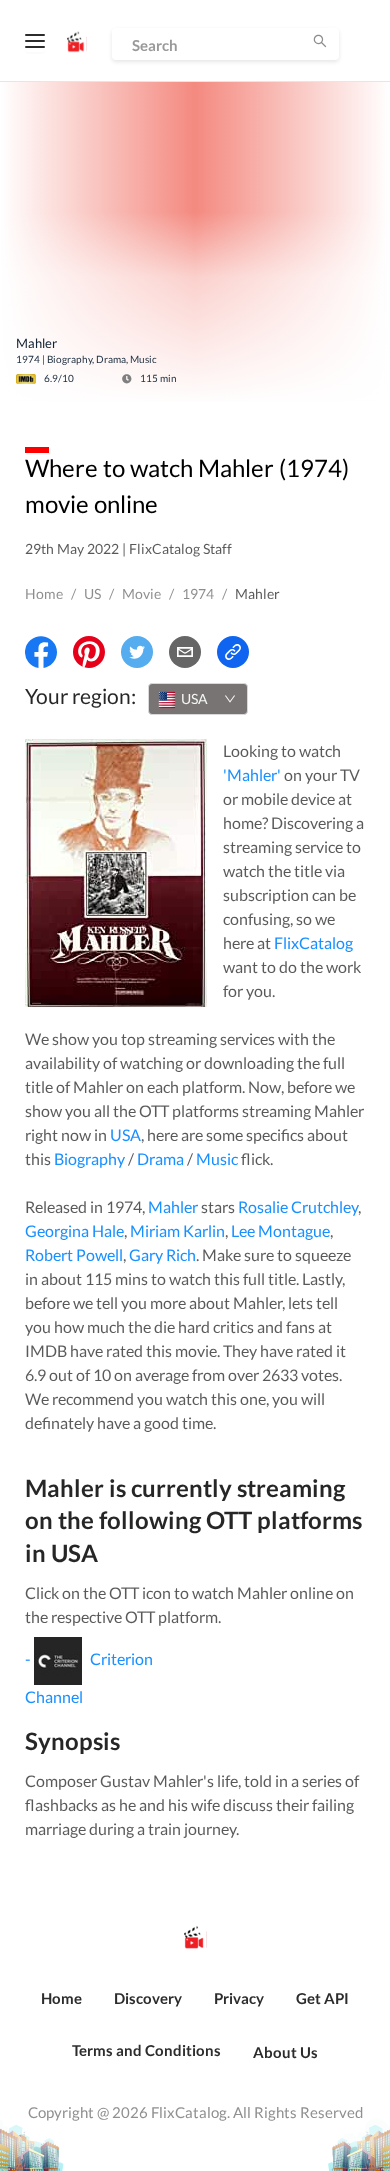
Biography (89, 1158)
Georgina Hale (74, 1230)
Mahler (173, 1206)
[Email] (185, 652)
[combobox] (198, 699)
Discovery (148, 1998)
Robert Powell (74, 1254)
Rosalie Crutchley (298, 1206)
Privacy (239, 1998)
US (92, 593)
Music (217, 1158)
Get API (322, 1998)
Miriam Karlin (177, 1230)
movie (141, 593)
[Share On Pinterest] (89, 652)
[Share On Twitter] (137, 652)
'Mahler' (252, 774)
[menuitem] (61, 2009)
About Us (285, 2052)
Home (44, 593)
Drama (160, 1158)
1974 (198, 593)
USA (125, 1134)
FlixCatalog (313, 942)
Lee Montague (280, 1230)
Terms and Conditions (146, 2050)
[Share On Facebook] (41, 652)
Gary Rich (162, 1254)
